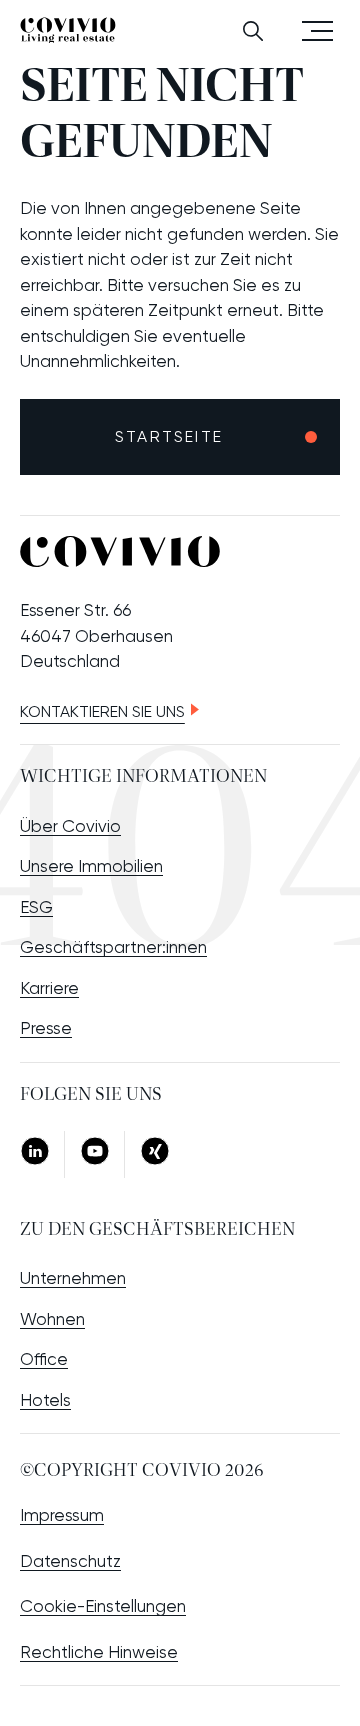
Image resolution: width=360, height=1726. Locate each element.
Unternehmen (73, 1278)
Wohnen (52, 1319)
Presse (46, 1028)
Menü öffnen (317, 29)
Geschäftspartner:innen (113, 947)
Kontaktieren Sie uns (102, 711)
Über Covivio (70, 826)
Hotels (45, 1400)
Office (44, 1359)
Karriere (49, 988)
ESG (36, 907)
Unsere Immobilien (91, 866)
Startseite (169, 436)
